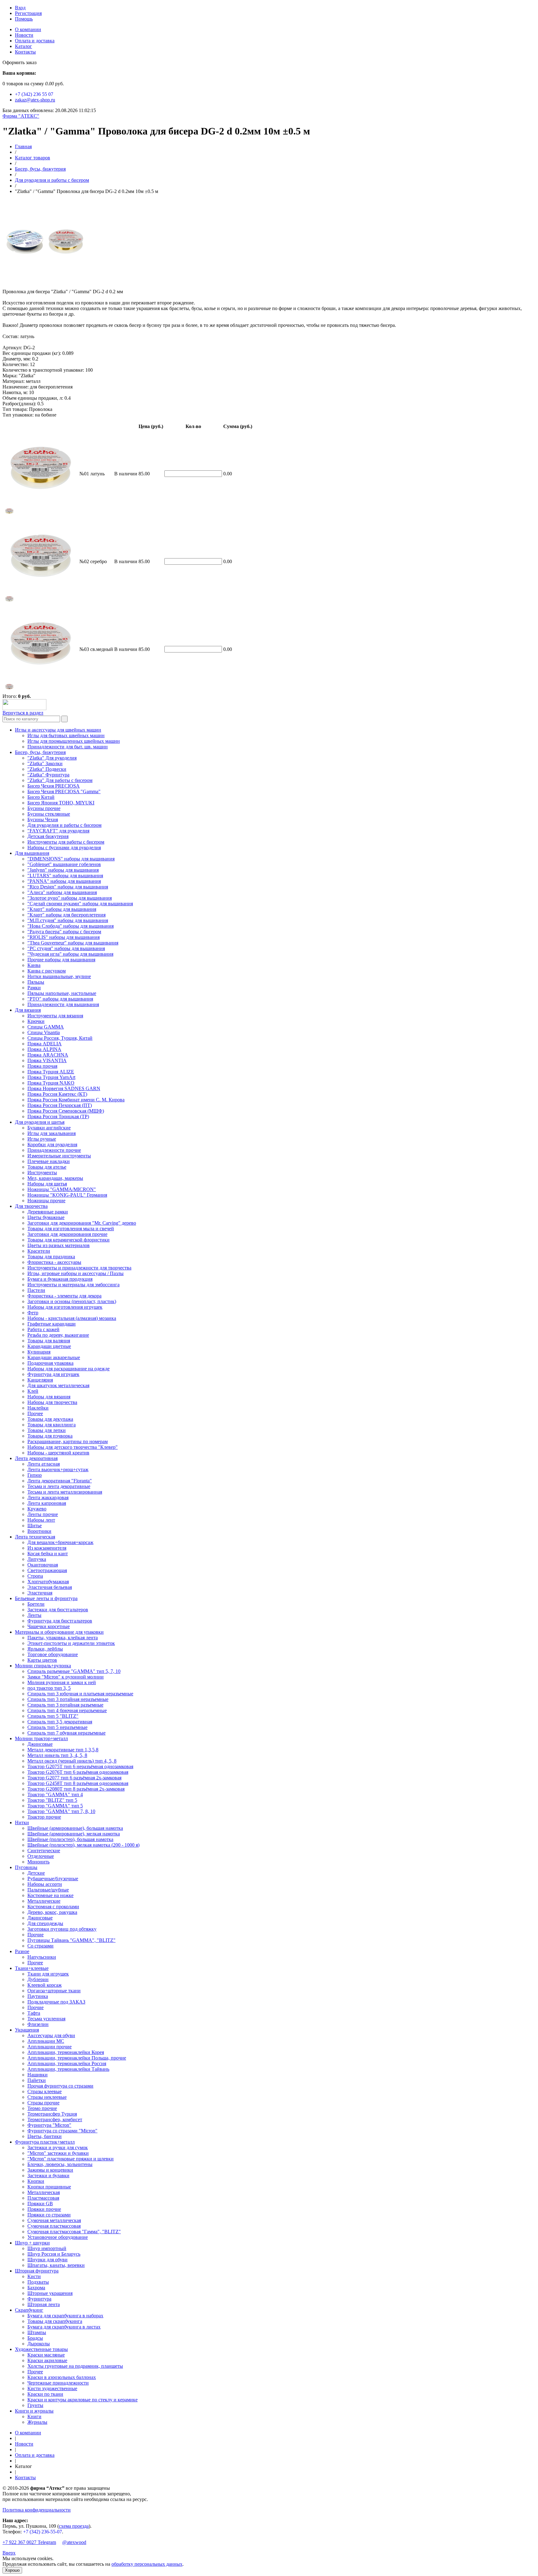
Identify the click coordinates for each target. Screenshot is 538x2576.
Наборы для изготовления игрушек (65, 1307)
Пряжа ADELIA (45, 1044)
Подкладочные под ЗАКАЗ (56, 2002)
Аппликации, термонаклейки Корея (66, 2052)
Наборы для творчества (52, 1402)
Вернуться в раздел (23, 713)
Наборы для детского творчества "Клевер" (73, 1447)
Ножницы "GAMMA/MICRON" (62, 1189)
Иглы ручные (42, 1139)
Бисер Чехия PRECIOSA (54, 786)
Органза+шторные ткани (54, 1991)
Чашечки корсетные (49, 1626)
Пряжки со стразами (49, 2215)
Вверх (9, 2553)
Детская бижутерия (48, 836)
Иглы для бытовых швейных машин (66, 735)
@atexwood (74, 2542)
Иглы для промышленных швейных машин (74, 741)
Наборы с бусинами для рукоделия (64, 848)
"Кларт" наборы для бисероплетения (66, 915)
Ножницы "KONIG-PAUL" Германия (67, 1195)
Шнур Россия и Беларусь (54, 2254)
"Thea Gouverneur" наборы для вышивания (73, 943)
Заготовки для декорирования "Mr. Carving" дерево (82, 1223)
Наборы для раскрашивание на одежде (68, 1369)
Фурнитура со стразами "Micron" (62, 2131)
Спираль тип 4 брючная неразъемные (67, 1710)
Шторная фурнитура (37, 2271)
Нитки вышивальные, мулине (59, 976)
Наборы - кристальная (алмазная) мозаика (72, 1318)
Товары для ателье (47, 1167)
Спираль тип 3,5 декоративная (60, 1722)
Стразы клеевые (45, 2091)
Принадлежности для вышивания (63, 1004)
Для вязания (28, 1010)
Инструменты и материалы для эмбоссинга (73, 1285)
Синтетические (44, 1851)
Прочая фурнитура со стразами (60, 2086)
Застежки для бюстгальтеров (58, 1610)
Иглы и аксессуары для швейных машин (58, 730)
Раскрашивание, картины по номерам (68, 1441)
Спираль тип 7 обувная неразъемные (66, 1733)
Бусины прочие (44, 808)
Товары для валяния (49, 1341)
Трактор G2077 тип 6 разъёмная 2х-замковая (74, 1778)
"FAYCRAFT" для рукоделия (58, 831)
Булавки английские (49, 1128)
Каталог (24, 46)
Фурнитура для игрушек (53, 1374)
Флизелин (38, 2024)
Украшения (27, 2030)
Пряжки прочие (44, 2209)
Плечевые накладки (49, 1161)
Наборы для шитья (47, 1184)
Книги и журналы (34, 2411)
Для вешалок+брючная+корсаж (60, 1542)
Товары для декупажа (50, 1419)
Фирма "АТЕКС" (21, 116)
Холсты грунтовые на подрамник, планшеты (75, 2366)
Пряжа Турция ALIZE (51, 1072)
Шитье (35, 1526)
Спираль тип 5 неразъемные (57, 1727)
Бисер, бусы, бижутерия (40, 169)
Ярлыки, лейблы (45, 1649)
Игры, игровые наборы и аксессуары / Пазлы (76, 1273)
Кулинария (39, 1352)
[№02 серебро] (9, 602)
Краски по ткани (45, 2394)
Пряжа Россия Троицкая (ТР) (58, 1116)
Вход (20, 8)
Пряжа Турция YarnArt (51, 1077)
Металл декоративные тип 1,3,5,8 (63, 1750)
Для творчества (31, 1206)
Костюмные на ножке (50, 1895)
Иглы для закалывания (52, 1133)
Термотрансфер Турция (52, 2114)
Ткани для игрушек (48, 1974)
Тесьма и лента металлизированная (65, 1492)
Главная (23, 146)
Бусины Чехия (43, 819)
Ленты (34, 1615)
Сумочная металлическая (54, 2220)
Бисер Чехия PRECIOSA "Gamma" (64, 791)
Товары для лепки (47, 1430)
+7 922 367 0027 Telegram (29, 2542)
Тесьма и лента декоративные (59, 1486)
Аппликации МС (46, 2041)
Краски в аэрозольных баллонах (62, 2377)
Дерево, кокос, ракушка (52, 1912)
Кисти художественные (52, 2388)
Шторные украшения (50, 2293)
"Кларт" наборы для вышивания (62, 909)
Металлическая (44, 2192)
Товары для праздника (51, 1257)
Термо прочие (42, 2108)
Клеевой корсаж (45, 1985)
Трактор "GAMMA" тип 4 (55, 1794)
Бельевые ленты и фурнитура (46, 1598)
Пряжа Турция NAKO (51, 1083)
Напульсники (42, 1957)
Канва (34, 965)
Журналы (37, 2422)
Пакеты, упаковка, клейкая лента (63, 1638)
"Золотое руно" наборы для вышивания (70, 898)
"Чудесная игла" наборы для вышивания (70, 954)
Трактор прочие (44, 1817)
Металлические (44, 1901)
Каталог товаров (33, 158)
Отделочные (41, 1856)
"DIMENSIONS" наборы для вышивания (71, 859)
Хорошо (12, 2570)
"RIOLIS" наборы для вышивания (64, 937)
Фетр (33, 1313)
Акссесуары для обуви (51, 2035)
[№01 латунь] (9, 514)
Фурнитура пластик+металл (45, 2142)
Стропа (35, 1576)
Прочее (35, 1413)
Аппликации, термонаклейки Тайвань (68, 2069)
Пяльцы (36, 982)
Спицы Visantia (44, 1032)
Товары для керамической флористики (68, 1240)
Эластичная (40, 1593)
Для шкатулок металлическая (58, 1385)
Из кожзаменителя (47, 1548)
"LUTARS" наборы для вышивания (65, 876)
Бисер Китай (41, 797)
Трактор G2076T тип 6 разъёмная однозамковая (78, 1772)
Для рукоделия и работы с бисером (52, 180)
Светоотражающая (47, 1570)
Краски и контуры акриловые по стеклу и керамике (83, 2400)
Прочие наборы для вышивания (61, 960)
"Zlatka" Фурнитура (48, 775)
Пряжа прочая (42, 1066)
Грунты (35, 2405)
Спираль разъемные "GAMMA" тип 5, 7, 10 (74, 1671)
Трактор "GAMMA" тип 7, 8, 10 (61, 1811)
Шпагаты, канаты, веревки (56, 2265)
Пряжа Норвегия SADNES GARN (64, 1088)
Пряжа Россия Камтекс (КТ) (57, 1094)
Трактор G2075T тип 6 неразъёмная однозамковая (80, 1766)
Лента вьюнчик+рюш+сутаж (58, 1469)
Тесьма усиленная (46, 2019)
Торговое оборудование (53, 1654)
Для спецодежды (45, 1923)
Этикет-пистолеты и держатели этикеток (71, 1643)
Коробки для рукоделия (52, 1144)
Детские (36, 1873)
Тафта (34, 2013)
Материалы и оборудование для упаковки (59, 1632)
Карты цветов (42, 1660)
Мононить (38, 1862)
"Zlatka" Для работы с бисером (60, 780)
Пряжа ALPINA (44, 1049)
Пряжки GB (40, 2204)
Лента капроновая (47, 1503)
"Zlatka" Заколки (45, 763)
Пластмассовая (43, 2198)
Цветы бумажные (46, 1217)
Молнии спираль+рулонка (43, 1666)
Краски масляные (46, 2355)
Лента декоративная (36, 1458)
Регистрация (28, 13)
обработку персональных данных (147, 2564)
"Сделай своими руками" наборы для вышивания (80, 904)
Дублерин (38, 1979)
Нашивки (38, 2075)
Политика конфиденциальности (37, 2510)
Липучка (37, 1559)
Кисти (34, 2276)
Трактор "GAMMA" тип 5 (55, 1806)
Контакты (25, 52)
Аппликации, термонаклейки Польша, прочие (77, 2058)
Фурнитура (39, 2299)
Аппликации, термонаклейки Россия (67, 2063)
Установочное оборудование (58, 2237)
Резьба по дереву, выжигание (58, 1335)
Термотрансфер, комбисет (55, 2119)
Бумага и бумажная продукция (60, 1279)
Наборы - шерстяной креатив (58, 1453)
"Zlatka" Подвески (47, 769)
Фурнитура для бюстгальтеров (60, 1621)
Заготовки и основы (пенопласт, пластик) (72, 1301)
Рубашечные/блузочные (53, 1879)
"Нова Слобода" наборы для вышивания (71, 926)
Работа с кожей (43, 1329)
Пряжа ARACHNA (48, 1055)
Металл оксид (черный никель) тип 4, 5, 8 (72, 1761)
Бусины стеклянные (49, 814)
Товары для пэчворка (50, 1436)
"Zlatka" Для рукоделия (52, 758)
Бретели (36, 1604)
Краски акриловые (47, 2360)
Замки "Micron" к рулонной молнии (66, 1677)
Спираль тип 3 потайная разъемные (65, 1705)
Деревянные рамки (48, 1212)
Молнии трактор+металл (41, 1738)
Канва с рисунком (47, 971)
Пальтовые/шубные (48, 1890)
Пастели (36, 1290)
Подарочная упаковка (50, 1363)
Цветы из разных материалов (59, 1245)
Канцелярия (40, 1380)
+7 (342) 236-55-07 (42, 2532)
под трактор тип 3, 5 (49, 1688)
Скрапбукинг (29, 2310)
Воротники (39, 1531)
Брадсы (35, 2338)
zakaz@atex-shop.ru (35, 100)
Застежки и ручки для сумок (58, 2147)
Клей (33, 1391)
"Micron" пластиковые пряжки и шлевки (71, 2159)
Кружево (37, 1509)
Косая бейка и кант (48, 1554)
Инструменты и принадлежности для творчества (79, 1268)
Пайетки (37, 2080)
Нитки (22, 1823)
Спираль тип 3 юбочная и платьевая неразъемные (80, 1694)
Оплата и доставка (35, 41)
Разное (22, 1951)
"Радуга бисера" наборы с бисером (64, 932)
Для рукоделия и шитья (40, 1122)
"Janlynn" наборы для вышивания (63, 870)
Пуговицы (26, 1867)
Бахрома (36, 2288)
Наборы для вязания (49, 1397)
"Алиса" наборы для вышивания (62, 892)
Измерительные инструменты (59, 1156)
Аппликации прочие (50, 2047)
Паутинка (38, 1996)
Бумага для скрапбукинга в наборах (65, 2316)
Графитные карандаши (52, 1324)
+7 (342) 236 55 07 (34, 94)
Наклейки (38, 1408)
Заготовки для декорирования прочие (67, 1234)
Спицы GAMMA (46, 1027)
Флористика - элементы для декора (64, 1296)
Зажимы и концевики (50, 2170)
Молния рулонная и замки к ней (62, 1682)
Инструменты (42, 1173)
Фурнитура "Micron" (49, 2125)
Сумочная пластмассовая (54, 2226)
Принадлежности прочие (54, 1150)
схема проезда (74, 2526)
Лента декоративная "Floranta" (60, 1481)
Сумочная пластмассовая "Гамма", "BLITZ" (74, 2232)
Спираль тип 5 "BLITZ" (53, 1716)
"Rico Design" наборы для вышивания (68, 887)
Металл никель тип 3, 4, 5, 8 (57, 1755)
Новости (24, 35)
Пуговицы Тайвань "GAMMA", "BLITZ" (71, 1940)
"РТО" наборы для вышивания (60, 999)
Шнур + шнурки (32, 2243)
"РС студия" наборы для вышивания (66, 948)
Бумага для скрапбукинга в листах (64, 2327)
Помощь (24, 19)
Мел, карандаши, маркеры (55, 1178)
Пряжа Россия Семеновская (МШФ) (66, 1111)
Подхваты (38, 2282)
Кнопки (36, 2181)
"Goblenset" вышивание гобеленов (64, 864)
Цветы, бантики (45, 2136)
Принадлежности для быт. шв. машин (68, 747)
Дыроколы (39, 2344)
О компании (28, 29)
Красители (39, 1251)
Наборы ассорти (45, 1884)
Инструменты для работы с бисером (66, 842)
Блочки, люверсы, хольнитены (60, 2164)
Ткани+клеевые (32, 1968)
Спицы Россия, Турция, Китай (60, 1038)
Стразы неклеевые (47, 2097)
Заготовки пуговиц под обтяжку (62, 1929)
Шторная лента (44, 2304)
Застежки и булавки (48, 2176)
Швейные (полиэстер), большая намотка (70, 1839)
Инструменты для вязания (55, 1016)
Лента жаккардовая (48, 1498)
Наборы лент (41, 1520)
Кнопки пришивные (49, 2187)
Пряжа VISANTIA (47, 1060)
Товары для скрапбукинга (55, 2321)
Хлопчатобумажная (48, 1582)
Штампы (37, 2332)
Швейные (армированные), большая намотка (75, 1828)
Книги (34, 2416)
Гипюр (35, 1475)
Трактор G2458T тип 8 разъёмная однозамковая (78, 1783)
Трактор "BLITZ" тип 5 (52, 1800)
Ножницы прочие (46, 1201)
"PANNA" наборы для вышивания (64, 881)
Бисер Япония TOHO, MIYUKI (61, 803)
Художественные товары (41, 2349)
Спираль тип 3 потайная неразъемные (68, 1699)
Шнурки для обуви (47, 2260)
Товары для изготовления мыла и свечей (71, 1229)
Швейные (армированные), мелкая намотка (74, 1834)
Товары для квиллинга (52, 1425)
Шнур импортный (47, 2248)
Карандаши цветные (49, 1346)
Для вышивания (32, 853)
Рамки (34, 988)
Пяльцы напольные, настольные (62, 993)
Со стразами (40, 1946)
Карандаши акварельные (54, 1357)
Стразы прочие (43, 2103)
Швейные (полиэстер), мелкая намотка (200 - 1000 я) (83, 1845)
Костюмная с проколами (53, 1907)
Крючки (36, 1021)
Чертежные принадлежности (58, 2383)
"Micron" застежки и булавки (58, 2153)
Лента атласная (44, 1464)
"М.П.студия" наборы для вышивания (68, 920)
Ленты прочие (43, 1514)
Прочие (35, 1935)
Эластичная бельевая (50, 1587)
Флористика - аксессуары (54, 1262)
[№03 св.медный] (9, 690)
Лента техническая (35, 1537)
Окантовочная (43, 1565)
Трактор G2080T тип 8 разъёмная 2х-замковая (76, 1789)
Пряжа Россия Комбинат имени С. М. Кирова (76, 1100)
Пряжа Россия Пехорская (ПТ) (60, 1105)
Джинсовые (40, 1744)
